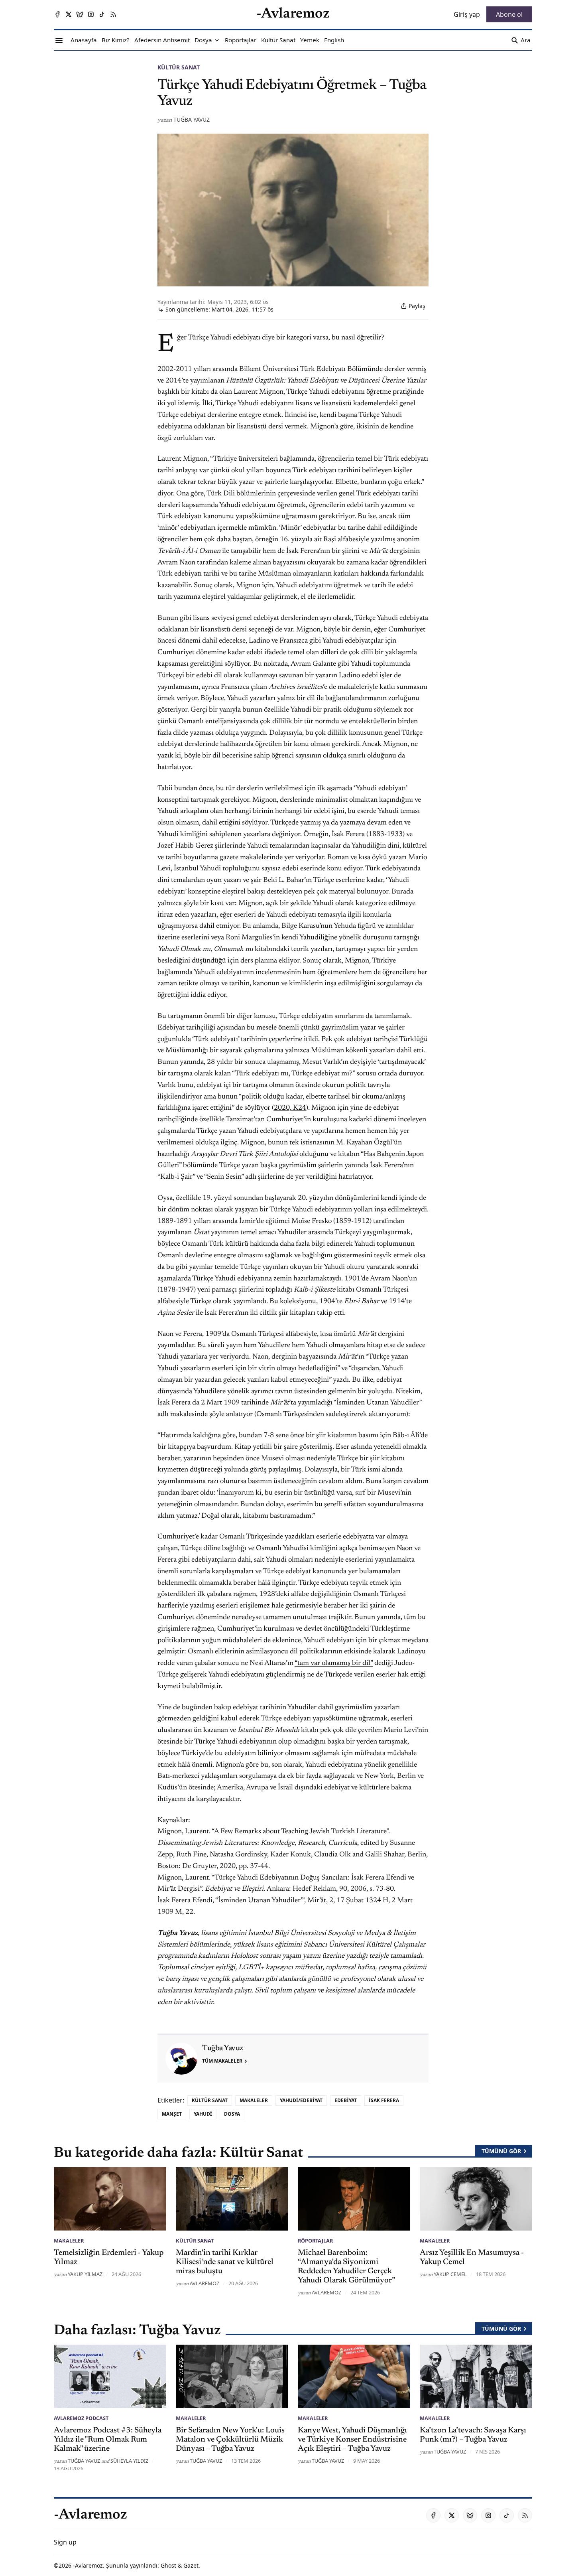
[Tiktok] (102, 14)
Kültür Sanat (179, 67)
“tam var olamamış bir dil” (334, 1663)
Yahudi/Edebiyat (301, 2100)
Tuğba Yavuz (192, 119)
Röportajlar (315, 2241)
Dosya (232, 2114)
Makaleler (254, 2100)
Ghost (168, 2565)
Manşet (172, 2114)
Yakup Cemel (450, 2274)
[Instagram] (91, 14)
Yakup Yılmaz (85, 2274)
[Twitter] (69, 14)
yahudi (203, 2114)
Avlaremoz (205, 2283)
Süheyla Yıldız (129, 2461)
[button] (203, 40)
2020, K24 (290, 1108)
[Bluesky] (80, 14)
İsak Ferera (384, 2100)
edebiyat (346, 2100)
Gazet (191, 2565)
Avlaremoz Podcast (81, 2418)
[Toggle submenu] (217, 40)
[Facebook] (57, 14)
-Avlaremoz (88, 2565)
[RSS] (113, 14)
